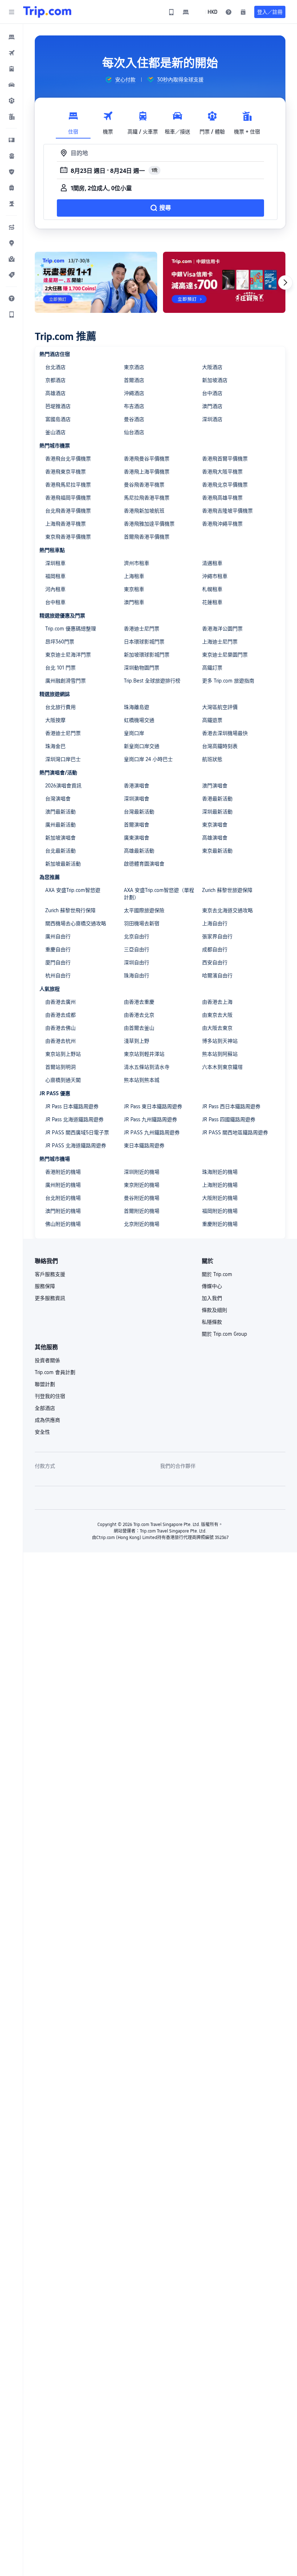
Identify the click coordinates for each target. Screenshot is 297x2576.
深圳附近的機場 (142, 1172)
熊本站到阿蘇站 (220, 1054)
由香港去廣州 (60, 1002)
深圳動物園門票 (142, 668)
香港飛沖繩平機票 (222, 524)
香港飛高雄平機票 (222, 498)
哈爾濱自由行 (217, 975)
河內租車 (55, 589)
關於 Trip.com (217, 1274)
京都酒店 (55, 380)
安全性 (42, 1432)
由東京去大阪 (217, 1015)
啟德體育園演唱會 (144, 864)
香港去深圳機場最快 (225, 733)
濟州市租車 (137, 563)
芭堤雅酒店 (58, 406)
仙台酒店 (134, 432)
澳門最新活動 (60, 812)
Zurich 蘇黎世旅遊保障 (227, 890)
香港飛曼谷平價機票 (147, 459)
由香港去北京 (139, 1015)
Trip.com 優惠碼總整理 (71, 629)
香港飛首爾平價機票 (225, 459)
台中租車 (55, 602)
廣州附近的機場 (63, 1185)
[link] (171, 12)
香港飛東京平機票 (66, 472)
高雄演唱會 (215, 838)
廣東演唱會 (137, 838)
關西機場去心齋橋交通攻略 (76, 923)
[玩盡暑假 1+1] (96, 282)
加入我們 (212, 1298)
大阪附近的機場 (220, 1198)
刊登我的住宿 (50, 1396)
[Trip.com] (47, 12)
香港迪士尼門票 (142, 629)
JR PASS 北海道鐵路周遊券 (76, 1145)
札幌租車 (212, 589)
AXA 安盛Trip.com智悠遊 (73, 890)
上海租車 (134, 576)
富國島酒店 (58, 419)
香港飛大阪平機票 (222, 472)
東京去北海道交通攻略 (227, 910)
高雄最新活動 (139, 851)
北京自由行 (137, 936)
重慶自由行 (58, 949)
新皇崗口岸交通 (142, 746)
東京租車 (134, 589)
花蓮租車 (212, 602)
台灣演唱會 (58, 799)
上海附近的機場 (220, 1185)
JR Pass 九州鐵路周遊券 (150, 1119)
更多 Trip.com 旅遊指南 (228, 681)
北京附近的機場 (142, 1224)
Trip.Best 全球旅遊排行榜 (152, 681)
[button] (12, 12)
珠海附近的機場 (220, 1172)
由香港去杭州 (60, 1041)
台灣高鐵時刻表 (220, 746)
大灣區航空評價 (220, 707)
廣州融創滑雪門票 (66, 681)
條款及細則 (214, 1310)
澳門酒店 (212, 406)
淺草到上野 (137, 1041)
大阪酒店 (212, 367)
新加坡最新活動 (63, 864)
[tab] (73, 121)
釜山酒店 (55, 432)
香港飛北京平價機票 (225, 485)
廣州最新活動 (60, 825)
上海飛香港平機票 (66, 524)
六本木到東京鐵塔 (222, 1067)
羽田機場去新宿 (142, 923)
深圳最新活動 (217, 812)
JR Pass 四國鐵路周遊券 (229, 1119)
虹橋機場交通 (139, 720)
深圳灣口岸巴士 (63, 759)
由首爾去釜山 (139, 1028)
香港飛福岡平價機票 (68, 498)
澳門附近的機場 (63, 1211)
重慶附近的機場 (220, 1224)
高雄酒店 (55, 393)
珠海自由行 (137, 975)
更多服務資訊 (50, 1298)
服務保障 (45, 1286)
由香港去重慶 (139, 1002)
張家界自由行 (217, 936)
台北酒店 (55, 367)
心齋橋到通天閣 (63, 1080)
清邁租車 (212, 563)
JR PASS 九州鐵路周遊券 (152, 1132)
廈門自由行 (58, 962)
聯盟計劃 (45, 1384)
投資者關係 (47, 1360)
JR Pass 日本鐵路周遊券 (72, 1106)
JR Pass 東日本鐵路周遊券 (153, 1106)
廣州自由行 (58, 936)
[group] (120, 80)
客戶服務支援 (50, 1274)
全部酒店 (45, 1408)
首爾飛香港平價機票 (147, 537)
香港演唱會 (137, 786)
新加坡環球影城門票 (147, 655)
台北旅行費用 (60, 707)
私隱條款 (212, 1322)
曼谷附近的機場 (142, 1198)
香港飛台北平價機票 (68, 459)
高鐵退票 (212, 720)
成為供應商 (47, 1420)
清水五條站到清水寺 (147, 1067)
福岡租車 (55, 576)
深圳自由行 (137, 962)
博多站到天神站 (220, 1041)
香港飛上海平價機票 (147, 472)
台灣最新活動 (139, 812)
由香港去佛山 (60, 1028)
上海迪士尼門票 (220, 642)
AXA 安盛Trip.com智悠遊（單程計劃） (159, 894)
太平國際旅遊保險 (144, 910)
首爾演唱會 (137, 825)
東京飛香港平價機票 (68, 537)
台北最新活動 (60, 851)
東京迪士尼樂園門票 (225, 655)
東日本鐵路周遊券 (144, 1145)
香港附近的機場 (63, 1172)
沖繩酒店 (134, 393)
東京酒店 (134, 367)
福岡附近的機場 (220, 1211)
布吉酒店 (134, 406)
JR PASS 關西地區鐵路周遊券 (235, 1132)
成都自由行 (215, 949)
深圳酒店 (212, 419)
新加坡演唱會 (60, 838)
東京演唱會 (215, 825)
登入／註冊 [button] (270, 12)
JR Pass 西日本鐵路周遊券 (231, 1106)
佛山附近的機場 (63, 1224)
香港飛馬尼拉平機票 (68, 485)
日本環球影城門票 (144, 642)
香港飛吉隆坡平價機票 (227, 511)
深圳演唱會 (137, 799)
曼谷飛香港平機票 (144, 485)
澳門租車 (134, 602)
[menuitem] (12, 37)
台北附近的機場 (63, 1198)
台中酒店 (212, 393)
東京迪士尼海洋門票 (68, 655)
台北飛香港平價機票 (68, 511)
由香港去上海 (217, 1002)
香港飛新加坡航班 (144, 511)
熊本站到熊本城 (142, 1080)
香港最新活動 (217, 799)
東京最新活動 (217, 851)
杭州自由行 (58, 975)
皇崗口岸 (134, 733)
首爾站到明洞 (60, 1067)
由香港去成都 (60, 1015)
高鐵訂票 (212, 668)
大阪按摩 (55, 720)
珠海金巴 (55, 746)
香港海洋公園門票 (222, 629)
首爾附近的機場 (142, 1211)
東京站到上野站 (63, 1054)
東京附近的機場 (142, 1185)
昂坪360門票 (60, 642)
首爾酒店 (134, 380)
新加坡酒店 (215, 380)
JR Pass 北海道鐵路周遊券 (74, 1119)
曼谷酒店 (134, 419)
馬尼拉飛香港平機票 (147, 498)
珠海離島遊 (137, 707)
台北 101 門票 (60, 668)
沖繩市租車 (215, 576)
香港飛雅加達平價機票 (149, 524)
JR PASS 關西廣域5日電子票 (77, 1132)
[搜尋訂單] (243, 12)
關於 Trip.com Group (224, 1334)
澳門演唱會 (215, 786)
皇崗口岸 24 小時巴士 (148, 759)
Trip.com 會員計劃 (55, 1372)
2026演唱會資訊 (63, 786)
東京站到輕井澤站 (144, 1054)
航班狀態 (212, 759)
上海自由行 (215, 923)
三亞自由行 (137, 949)
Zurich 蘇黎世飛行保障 (70, 910)
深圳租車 (55, 563)
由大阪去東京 (217, 1028)
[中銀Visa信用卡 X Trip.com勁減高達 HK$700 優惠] (224, 282)
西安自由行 (215, 962)
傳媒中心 (212, 1286)
